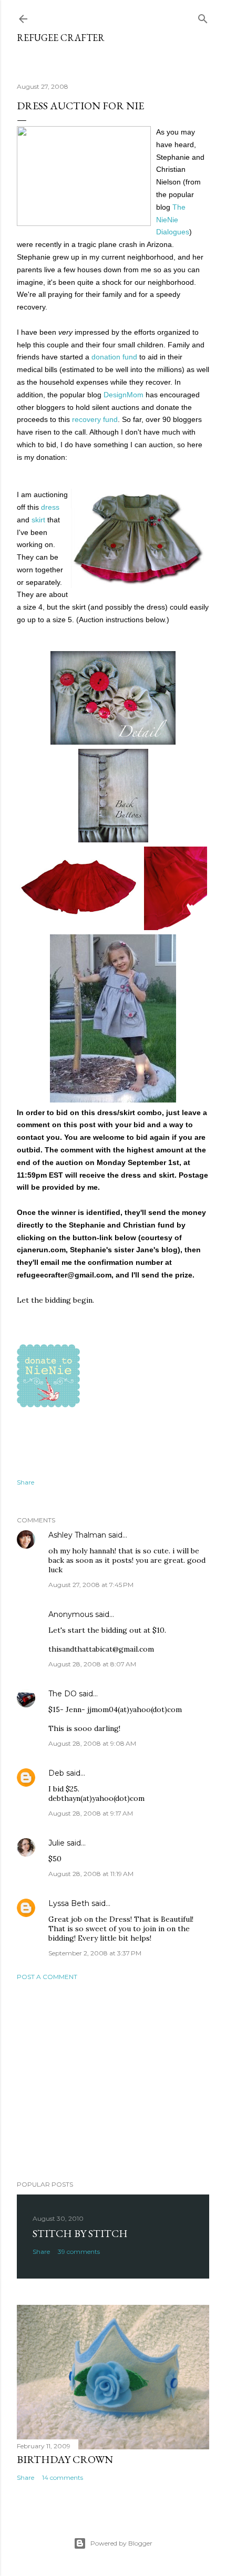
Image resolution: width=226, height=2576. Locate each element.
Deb (56, 1773)
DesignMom (124, 395)
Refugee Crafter (61, 38)
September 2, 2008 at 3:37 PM (95, 1953)
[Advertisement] (113, 2080)
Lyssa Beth (69, 1903)
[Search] (203, 17)
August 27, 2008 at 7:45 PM (91, 1585)
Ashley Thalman (77, 1535)
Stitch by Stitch (80, 2233)
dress (50, 507)
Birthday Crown (65, 2459)
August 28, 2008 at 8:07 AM (92, 1664)
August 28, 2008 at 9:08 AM (92, 1743)
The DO (63, 1694)
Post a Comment (47, 1977)
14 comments (63, 2477)
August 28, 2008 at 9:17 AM (91, 1813)
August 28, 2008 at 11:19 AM (91, 1874)
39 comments (79, 2252)
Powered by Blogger (121, 2543)
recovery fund (95, 419)
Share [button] (25, 1482)
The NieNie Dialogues (173, 220)
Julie (56, 1843)
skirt (38, 520)
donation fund (114, 357)
